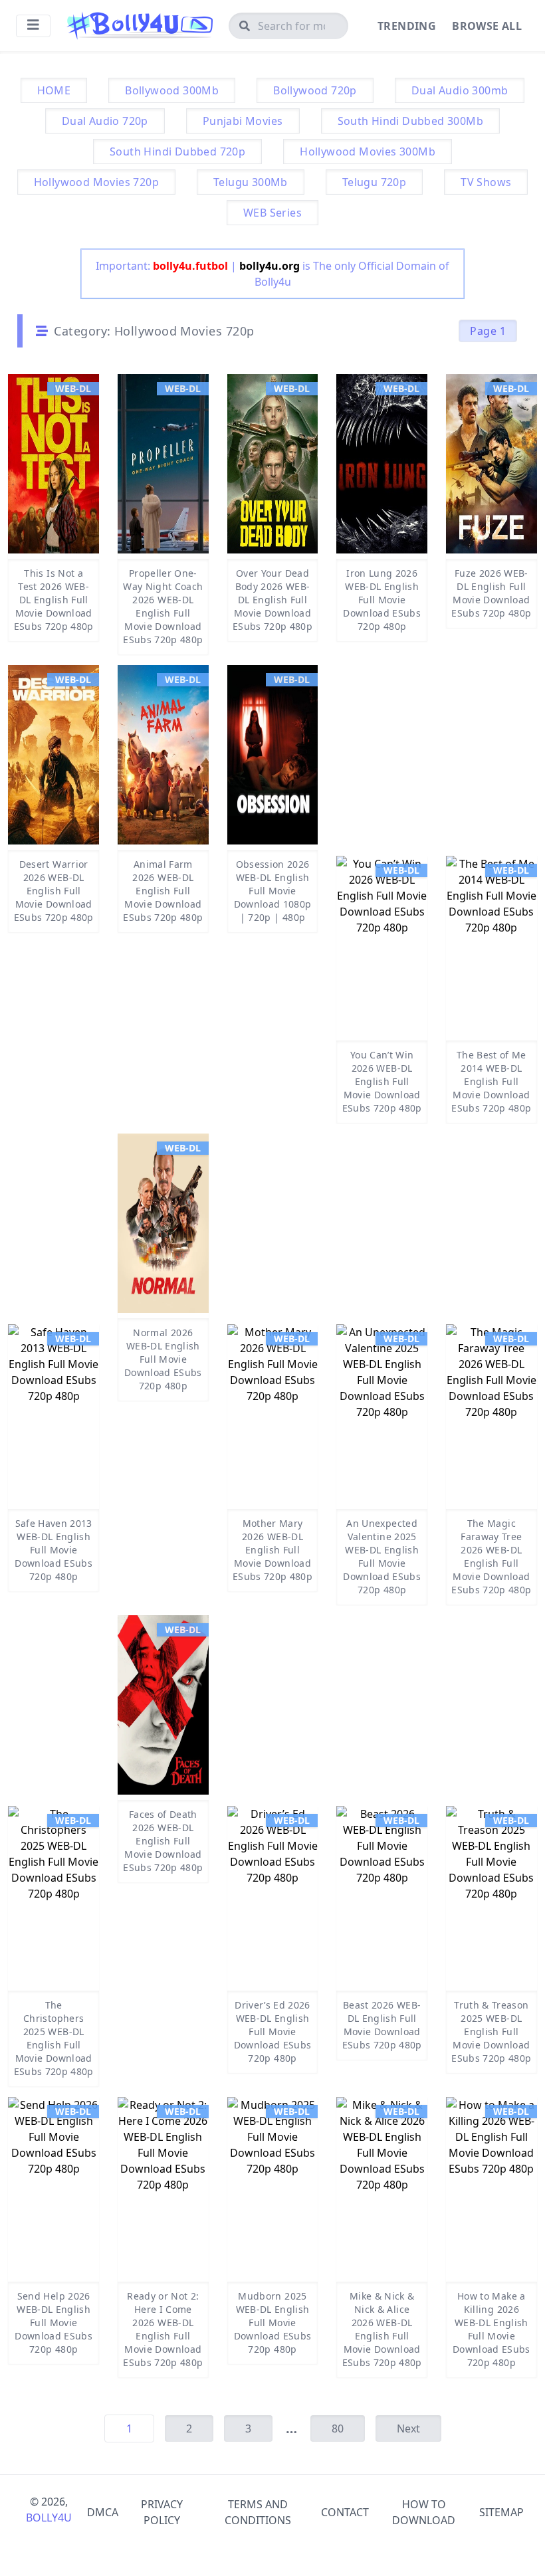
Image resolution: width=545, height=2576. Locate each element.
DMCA (103, 2512)
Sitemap (501, 2512)
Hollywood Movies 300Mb (368, 151)
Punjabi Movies (243, 121)
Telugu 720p (374, 182)
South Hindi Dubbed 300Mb (411, 121)
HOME (54, 90)
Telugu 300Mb (251, 182)
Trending (407, 26)
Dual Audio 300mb (460, 90)
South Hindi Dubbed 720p (177, 151)
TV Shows (486, 182)
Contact (345, 2512)
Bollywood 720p (315, 90)
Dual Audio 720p (105, 121)
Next (408, 2428)
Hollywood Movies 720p (96, 182)
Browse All (487, 26)
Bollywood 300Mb (172, 90)
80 (338, 2428)
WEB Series (272, 213)
